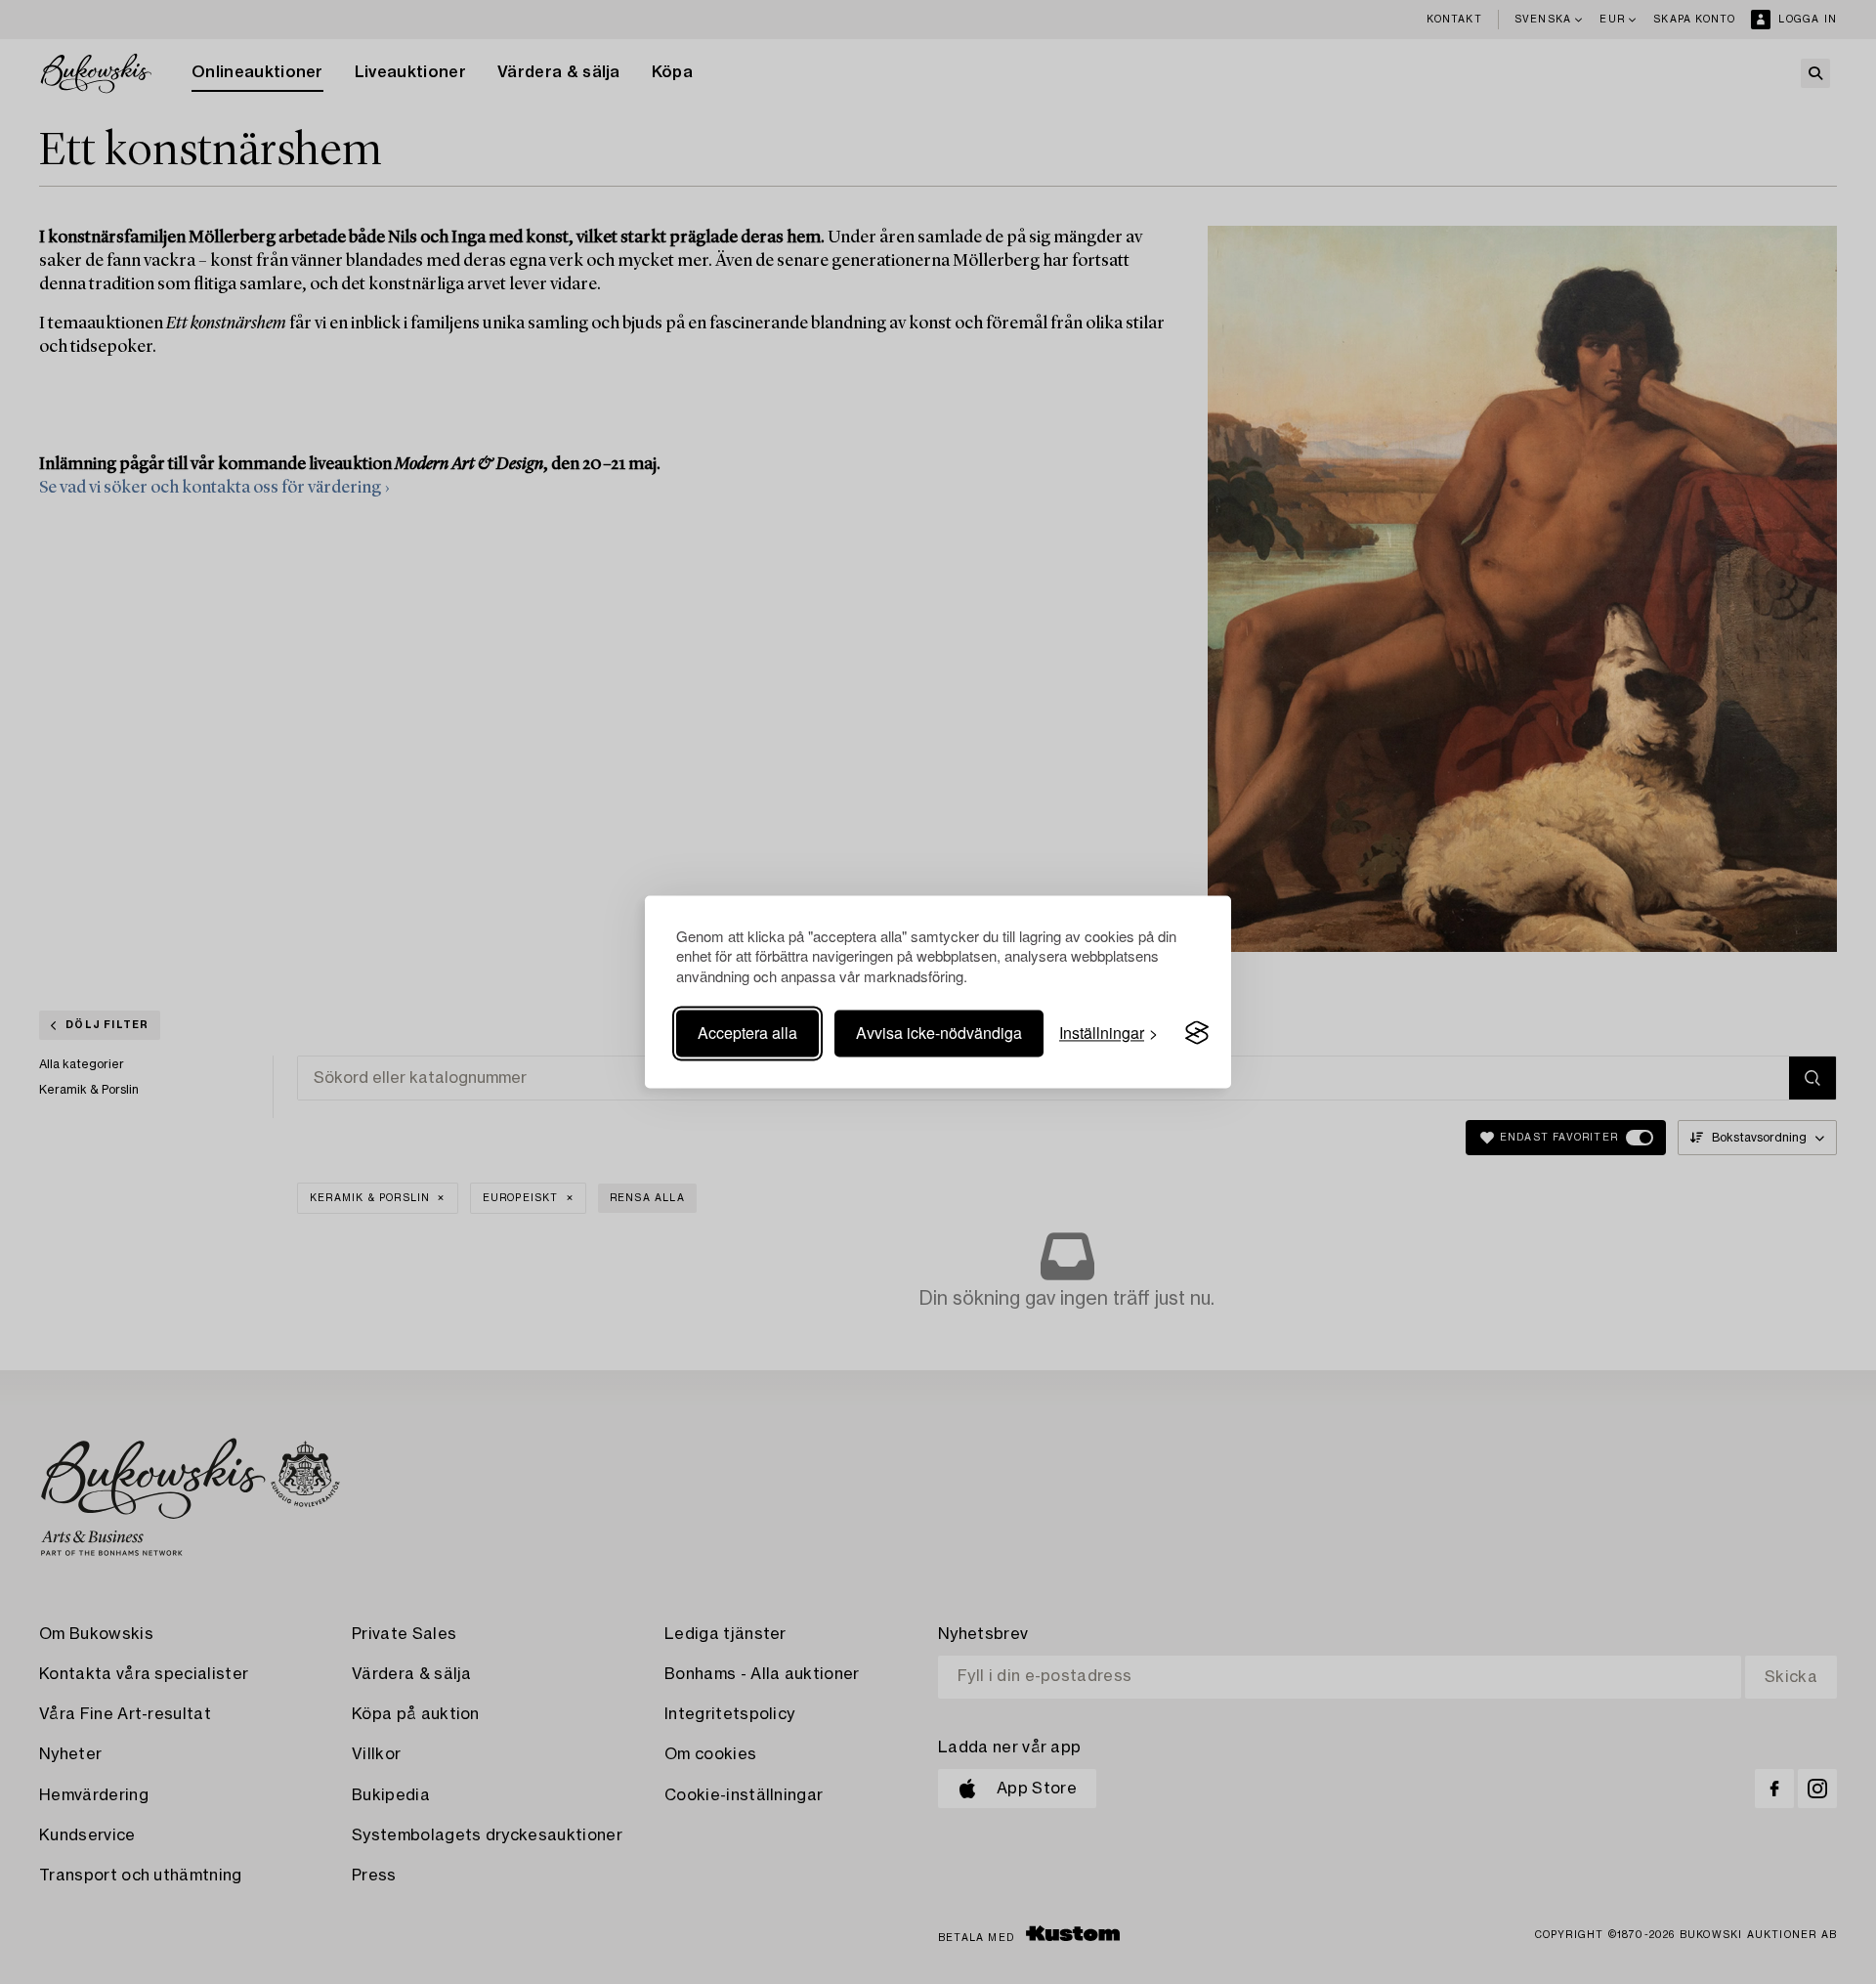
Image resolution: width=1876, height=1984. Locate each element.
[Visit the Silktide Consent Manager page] (1197, 1033)
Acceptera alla (747, 1033)
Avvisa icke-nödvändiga (939, 1033)
